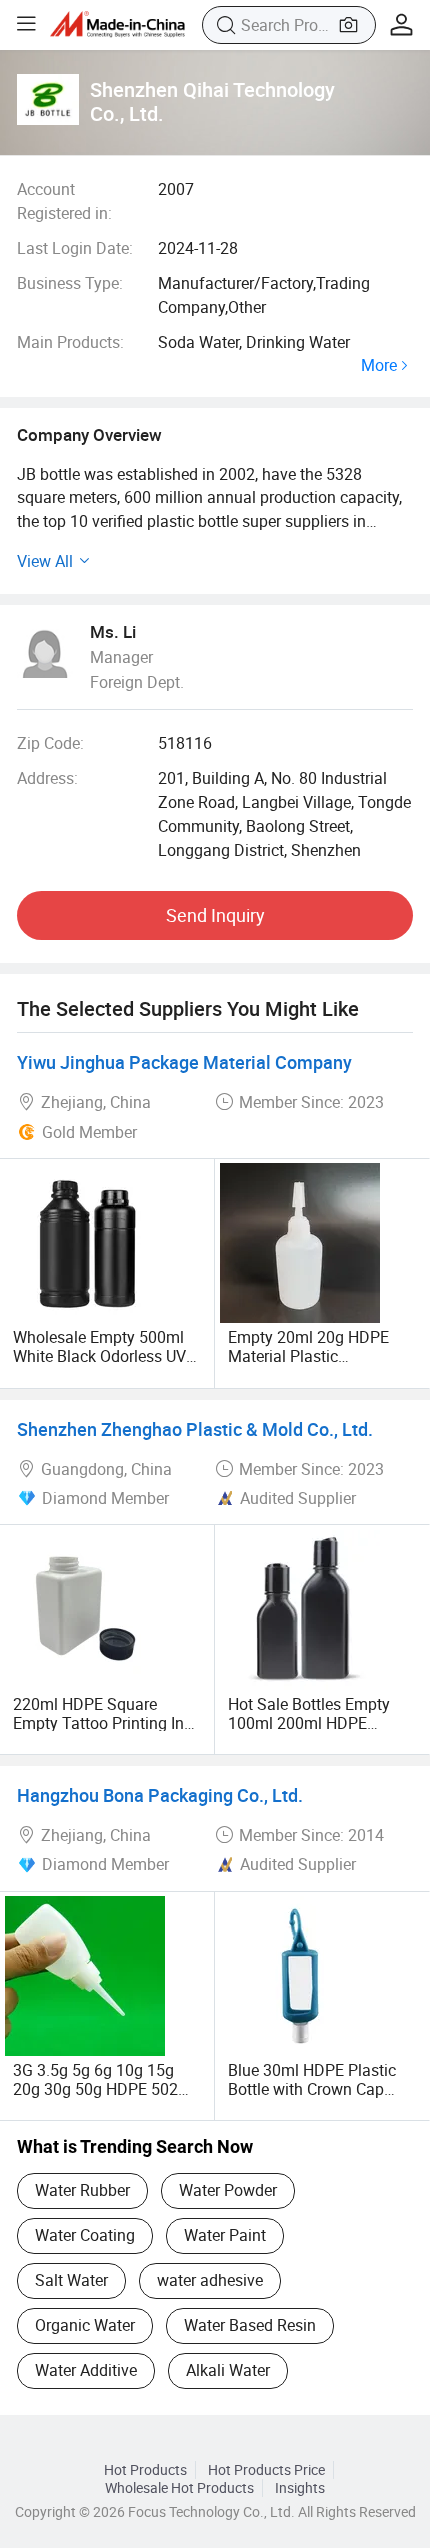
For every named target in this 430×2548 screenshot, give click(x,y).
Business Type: (70, 283)
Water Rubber (82, 2190)
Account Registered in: (64, 201)
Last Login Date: (75, 248)
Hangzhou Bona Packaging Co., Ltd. (160, 1795)
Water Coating (85, 2235)
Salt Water (71, 2280)
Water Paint (225, 2235)
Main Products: (70, 342)
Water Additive (86, 2370)
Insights (300, 2488)
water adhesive (210, 2280)
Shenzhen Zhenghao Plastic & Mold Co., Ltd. (195, 1429)
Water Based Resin (250, 2325)
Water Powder (228, 2190)
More (379, 366)
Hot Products (145, 2470)
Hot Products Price (266, 2470)
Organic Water (85, 2325)
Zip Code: (50, 743)
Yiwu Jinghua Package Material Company (184, 1062)
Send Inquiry (215, 915)
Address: (47, 778)
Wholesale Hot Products (179, 2488)
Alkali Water (228, 2370)
